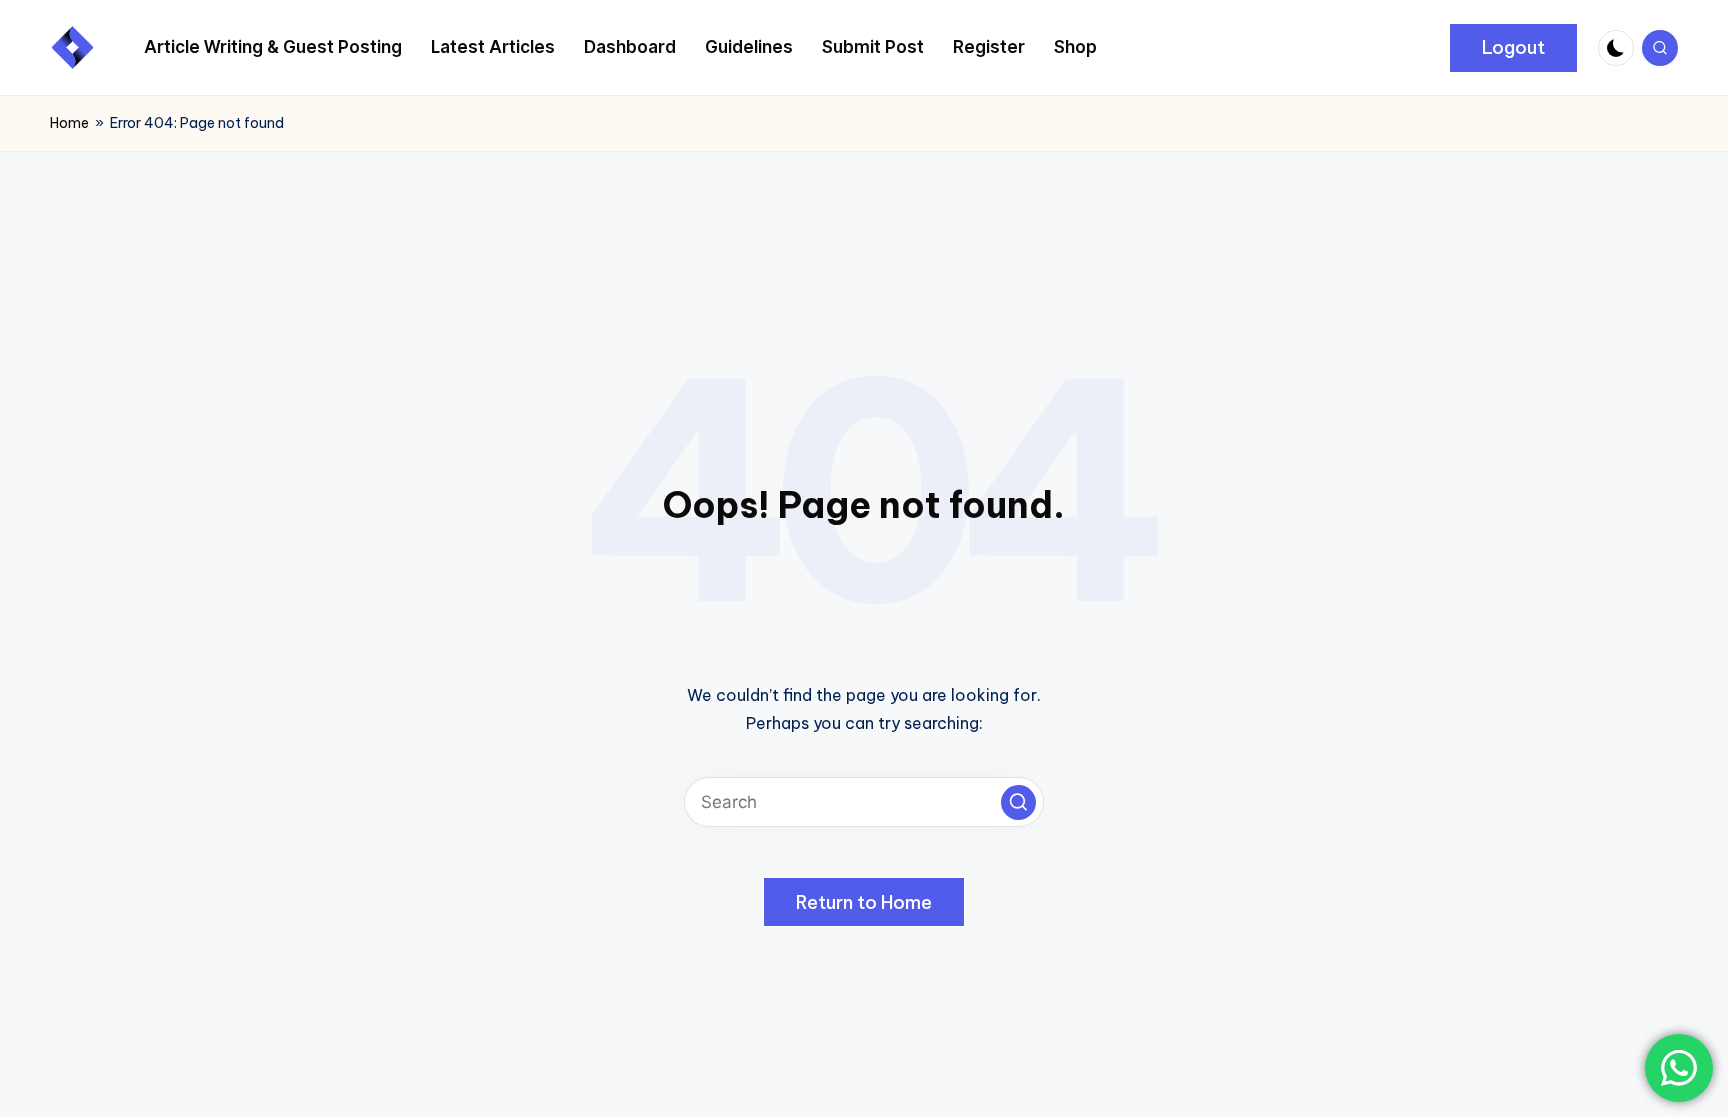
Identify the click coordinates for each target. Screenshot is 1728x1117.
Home (69, 123)
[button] (1513, 48)
